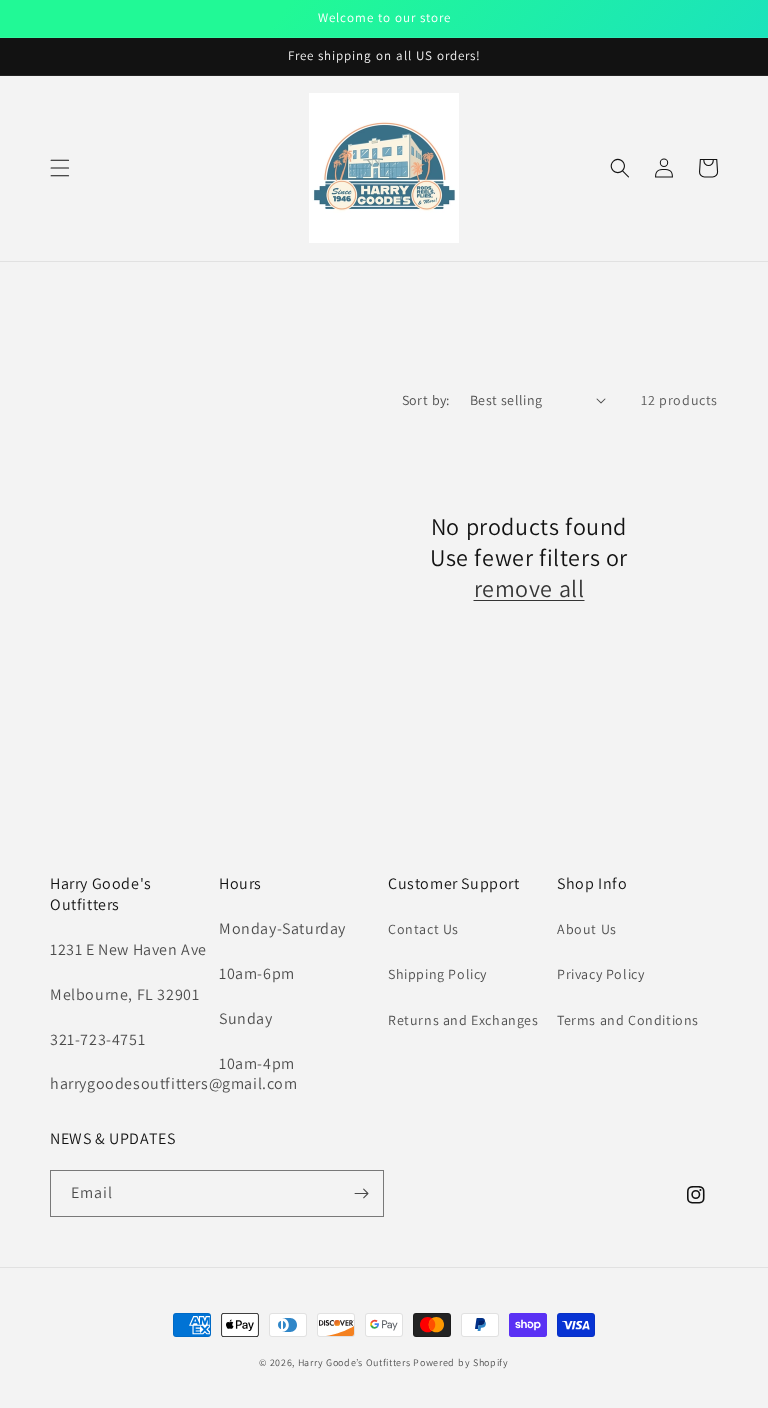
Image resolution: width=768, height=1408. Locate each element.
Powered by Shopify (461, 1362)
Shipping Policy (437, 974)
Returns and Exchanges (463, 1020)
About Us (587, 929)
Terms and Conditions (628, 1020)
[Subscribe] (361, 1193)
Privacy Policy (600, 974)
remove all (529, 588)
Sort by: (426, 400)
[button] (60, 168)
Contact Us (423, 929)
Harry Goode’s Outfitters (354, 1362)
